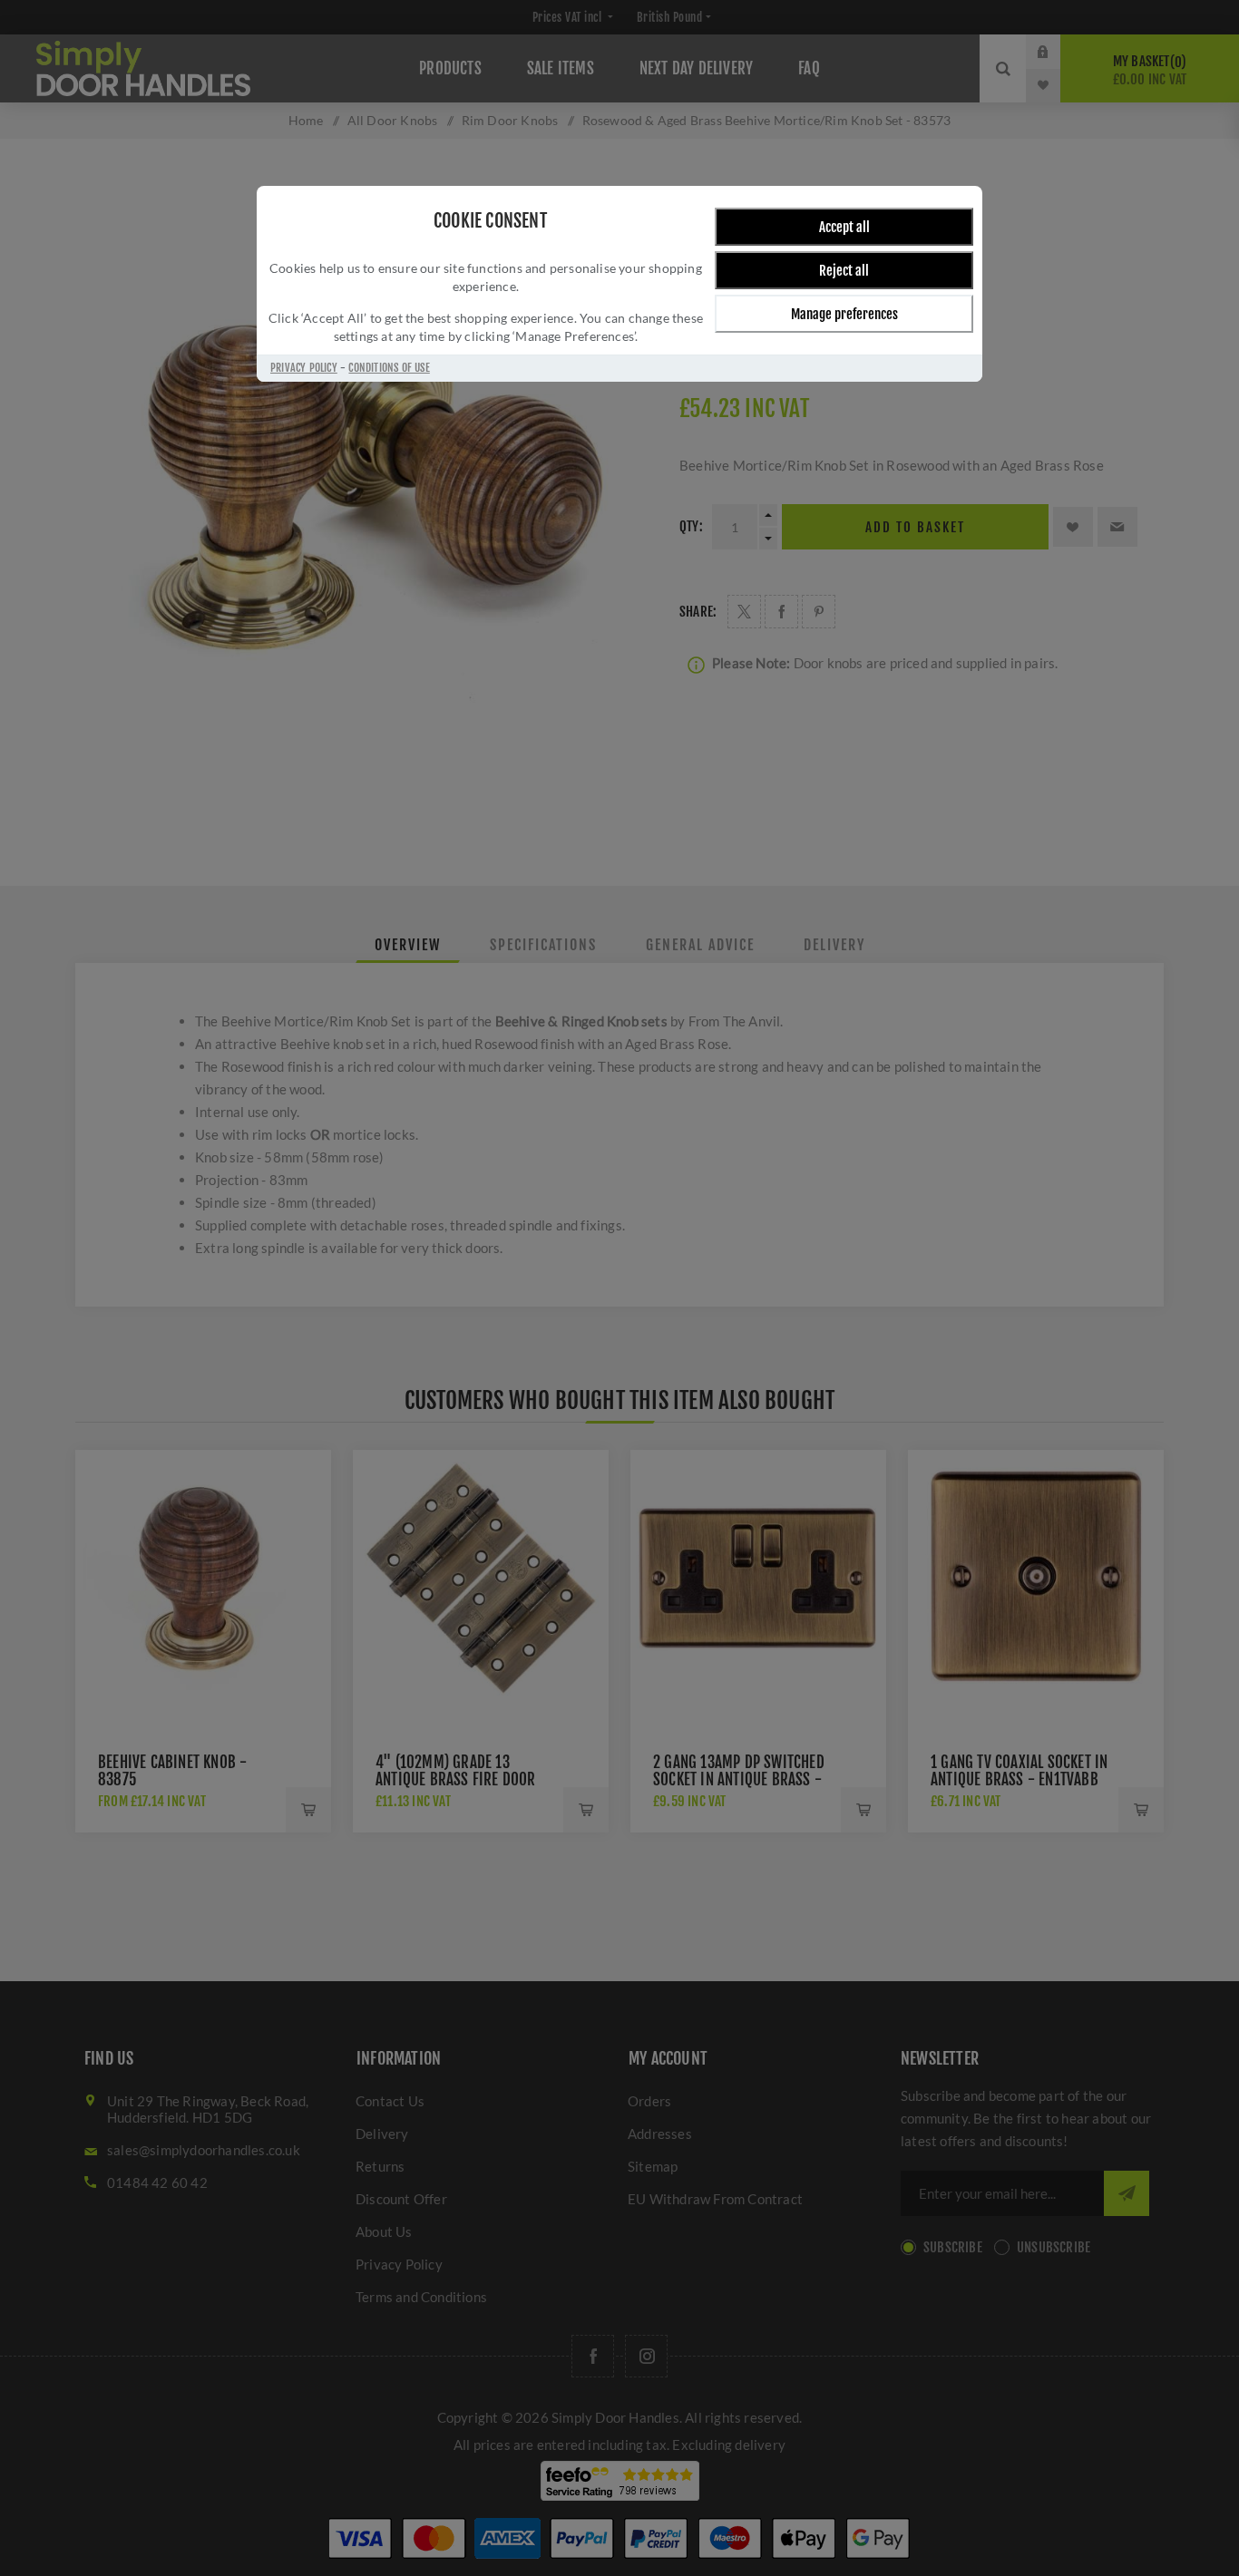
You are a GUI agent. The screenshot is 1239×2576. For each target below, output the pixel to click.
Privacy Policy (304, 368)
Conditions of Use (389, 368)
